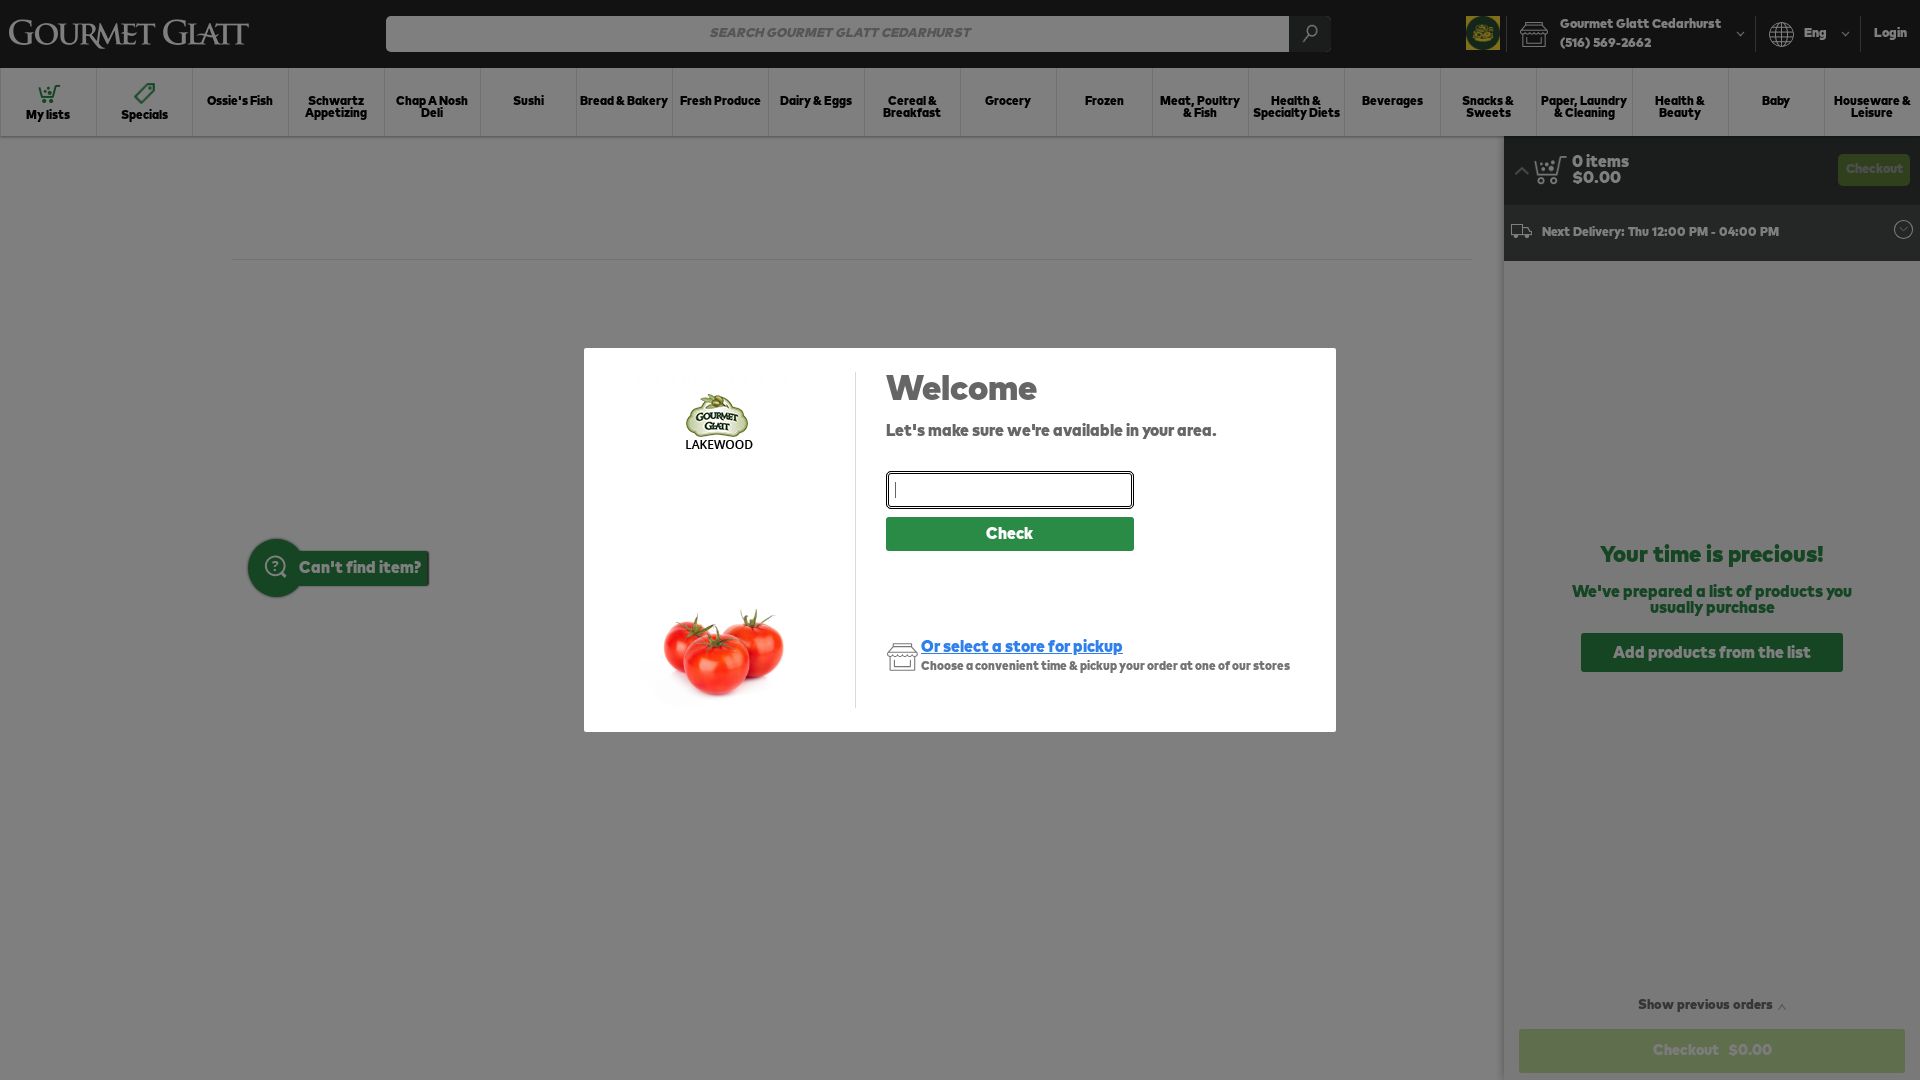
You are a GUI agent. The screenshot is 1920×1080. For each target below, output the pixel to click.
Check (1009, 534)
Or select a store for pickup (1022, 647)
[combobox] (1010, 490)
